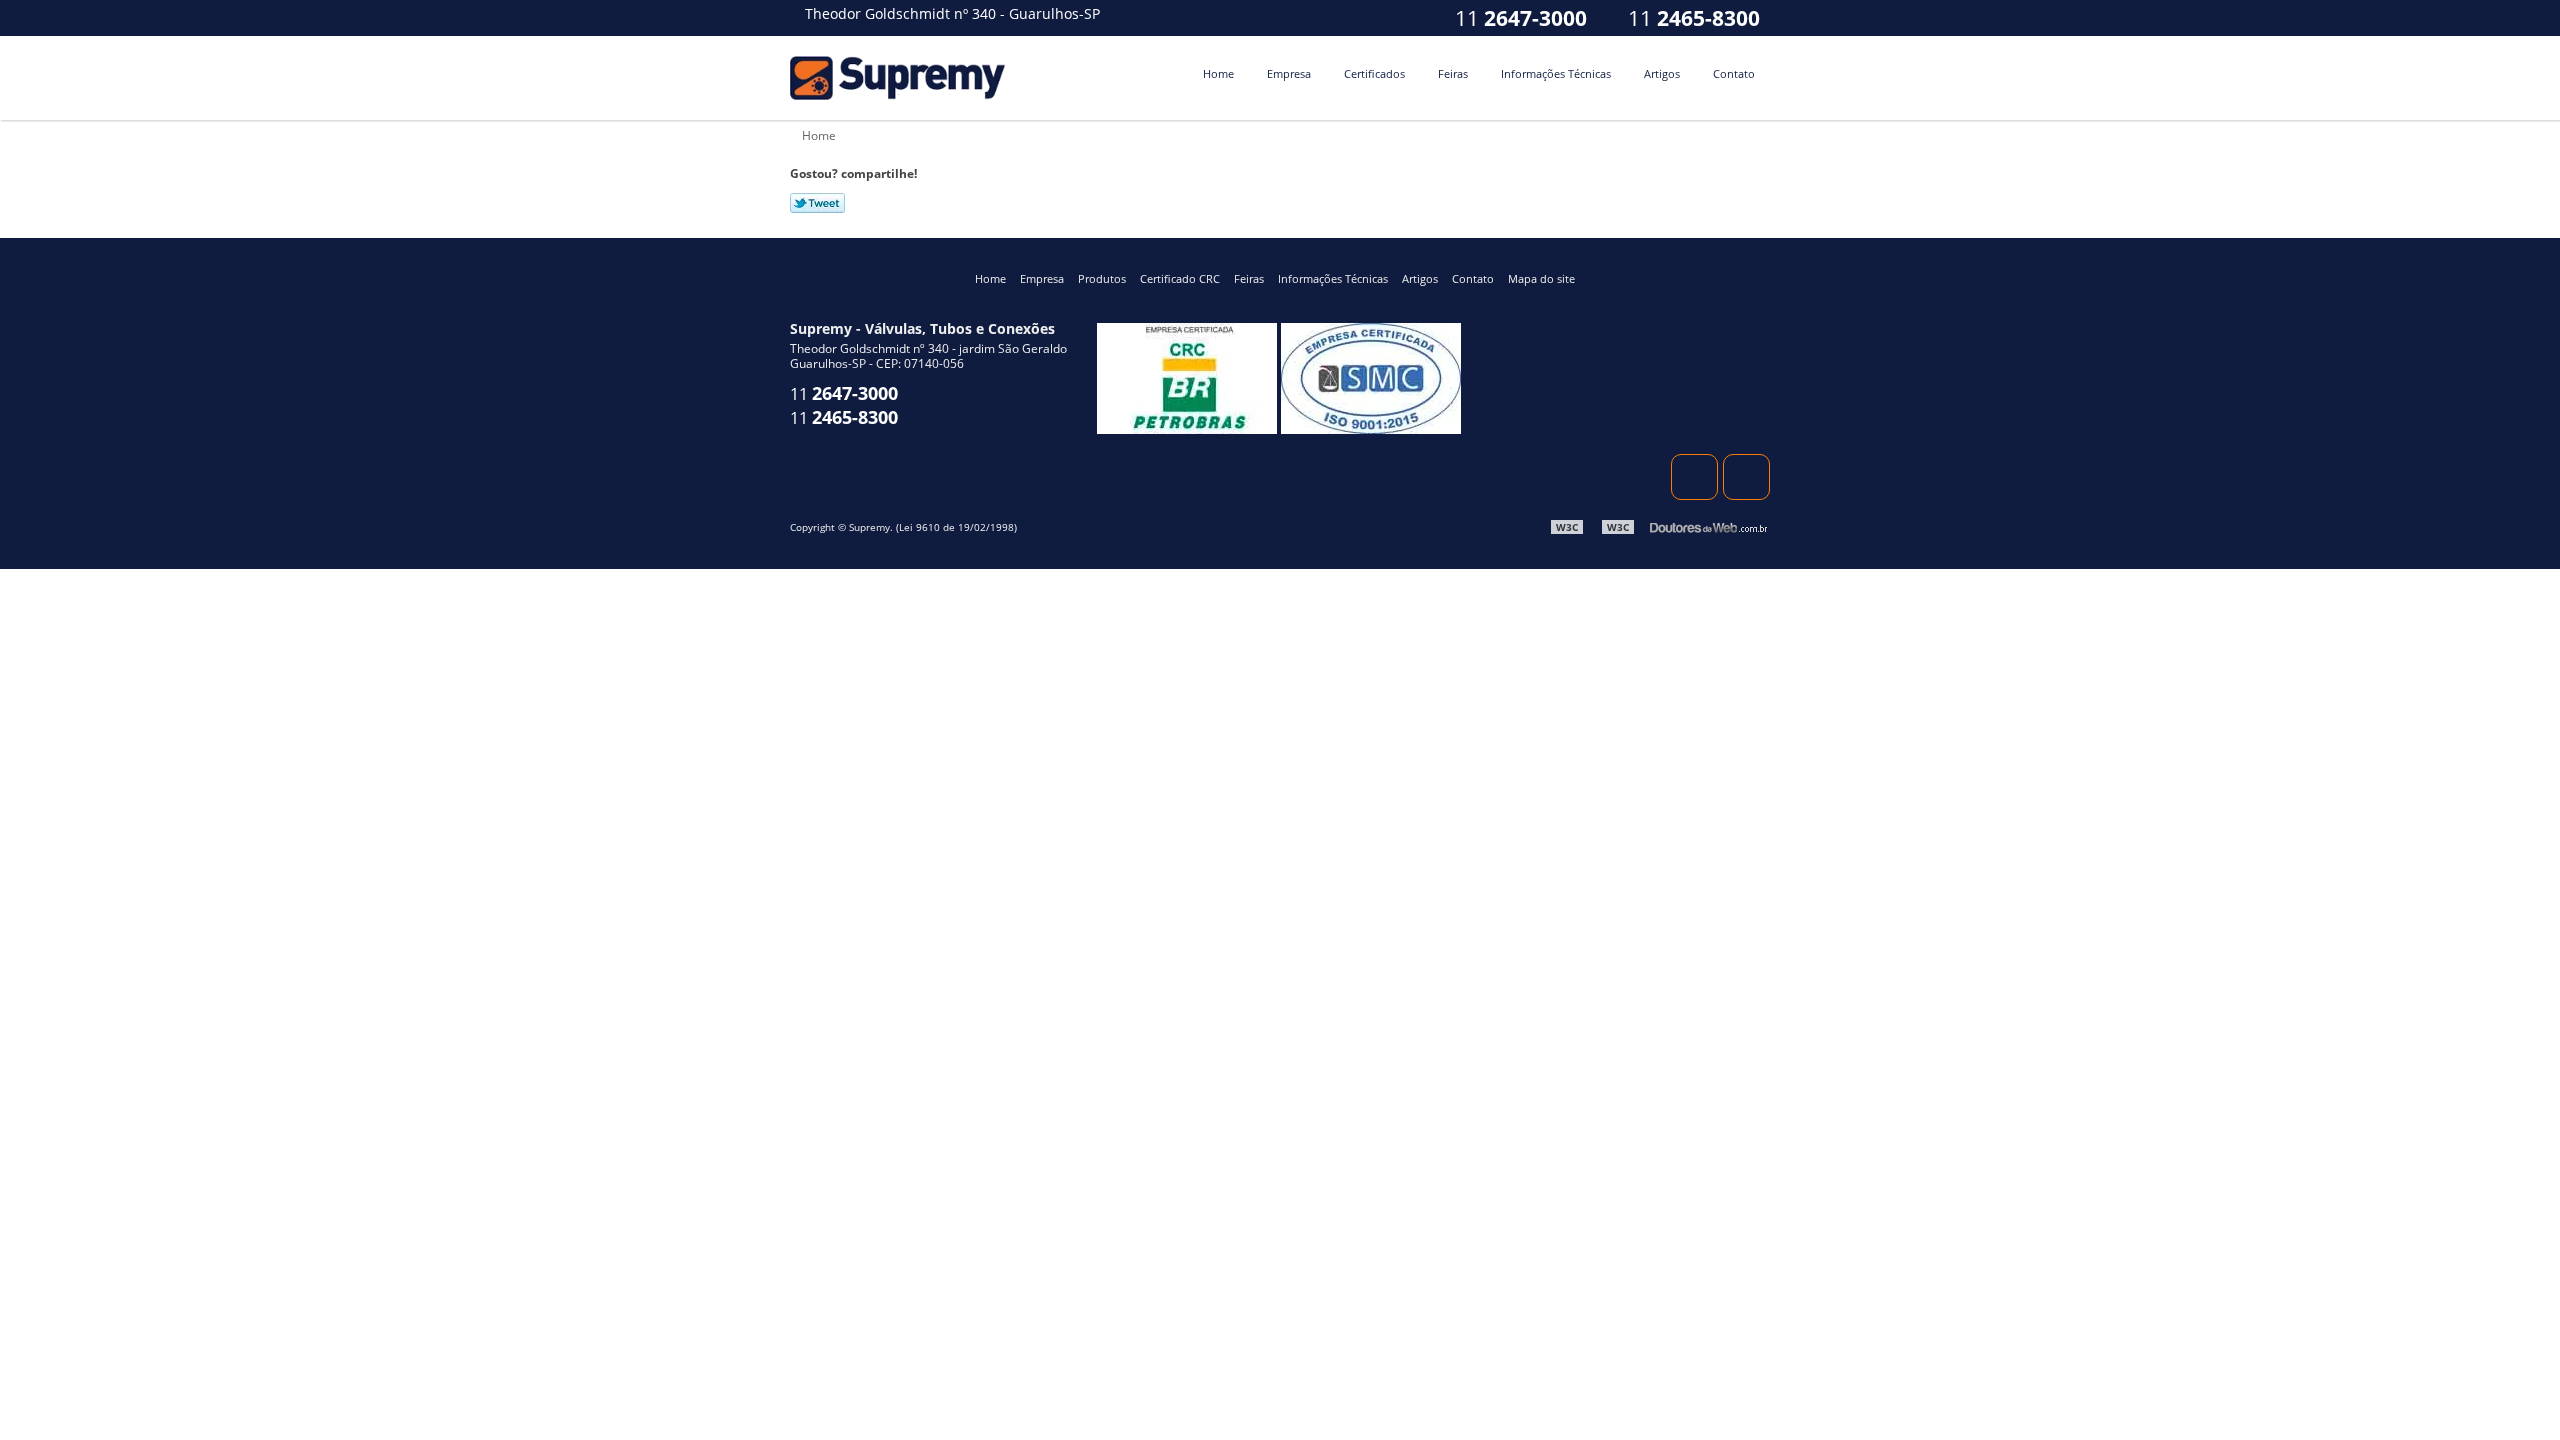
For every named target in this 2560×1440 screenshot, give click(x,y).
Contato (1734, 73)
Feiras (1453, 73)
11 (1691, 18)
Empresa (1289, 73)
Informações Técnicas (1556, 73)
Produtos (1102, 278)
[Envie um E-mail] (1366, 18)
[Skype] (1406, 18)
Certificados (1374, 73)
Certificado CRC (1180, 278)
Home (1218, 73)
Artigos (1662, 73)
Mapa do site (1541, 278)
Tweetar (817, 203)
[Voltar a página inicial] (900, 76)
